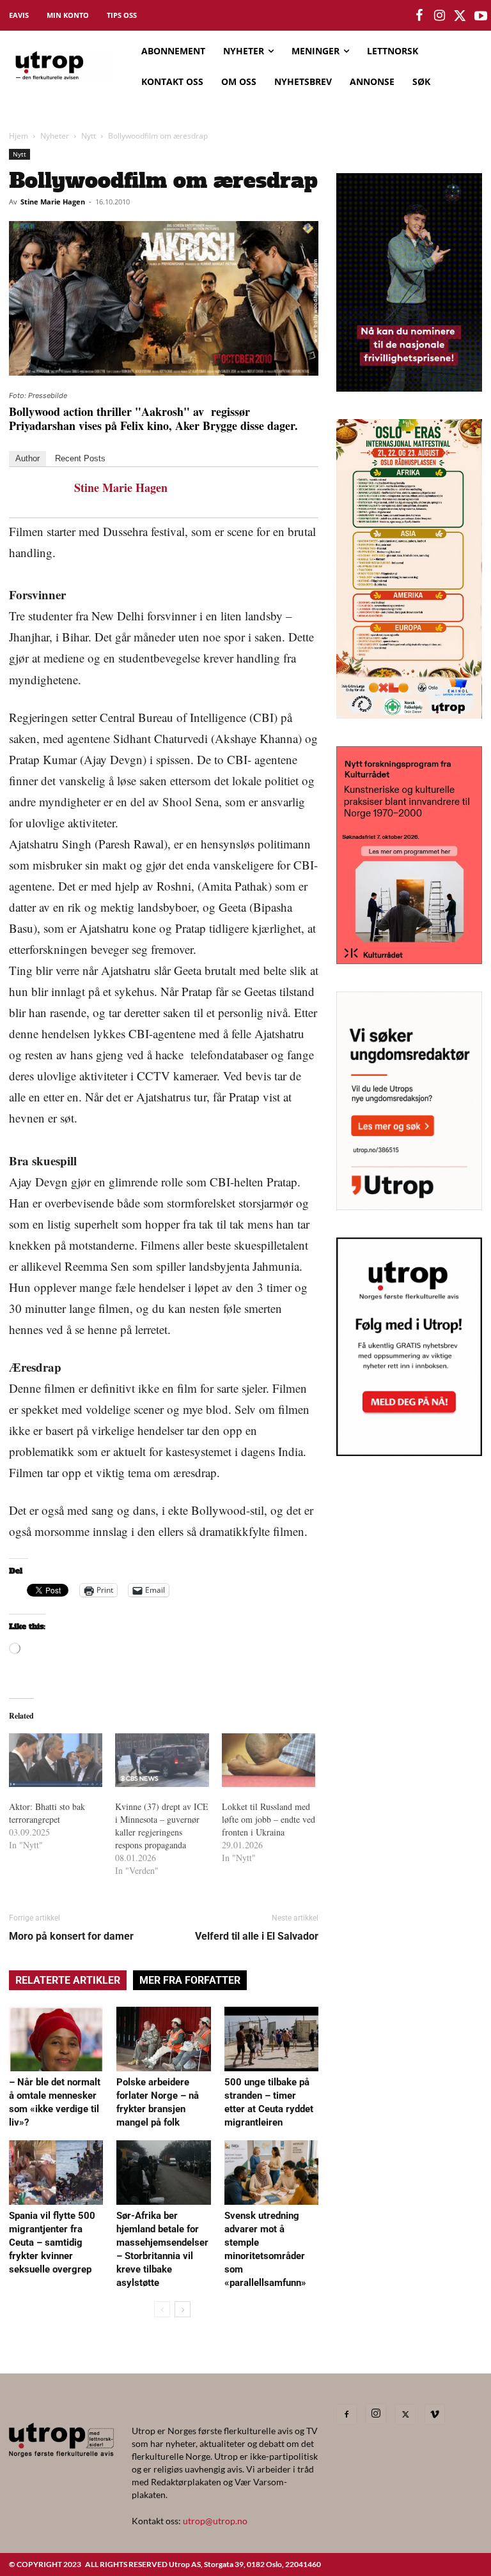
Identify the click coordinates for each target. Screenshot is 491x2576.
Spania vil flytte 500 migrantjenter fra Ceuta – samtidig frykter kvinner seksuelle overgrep (52, 2242)
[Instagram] (376, 2414)
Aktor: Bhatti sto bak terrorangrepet (47, 1813)
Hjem (19, 136)
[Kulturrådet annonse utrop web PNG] (409, 960)
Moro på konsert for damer (71, 1936)
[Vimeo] (435, 2414)
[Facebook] (347, 2414)
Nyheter (55, 136)
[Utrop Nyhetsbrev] (409, 1452)
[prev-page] (162, 2309)
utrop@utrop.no (215, 2521)
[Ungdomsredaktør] (409, 1206)
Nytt (89, 136)
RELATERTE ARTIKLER (68, 1980)
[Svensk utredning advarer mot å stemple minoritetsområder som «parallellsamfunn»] (271, 2173)
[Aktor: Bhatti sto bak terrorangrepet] (56, 1760)
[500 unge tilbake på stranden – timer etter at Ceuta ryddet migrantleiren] (271, 2039)
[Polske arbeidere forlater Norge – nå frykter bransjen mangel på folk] (163, 2039)
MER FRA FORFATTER (190, 1980)
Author (27, 458)
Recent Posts (80, 458)
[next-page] (183, 2309)
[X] (405, 2414)
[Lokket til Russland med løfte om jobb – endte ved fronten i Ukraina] (269, 1760)
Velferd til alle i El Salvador (257, 1936)
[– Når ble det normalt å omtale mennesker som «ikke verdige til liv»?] (56, 2039)
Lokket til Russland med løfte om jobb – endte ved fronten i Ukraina (269, 1819)
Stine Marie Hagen (53, 202)
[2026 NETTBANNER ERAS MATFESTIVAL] (409, 715)
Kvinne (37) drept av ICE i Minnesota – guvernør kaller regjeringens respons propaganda (162, 1826)
